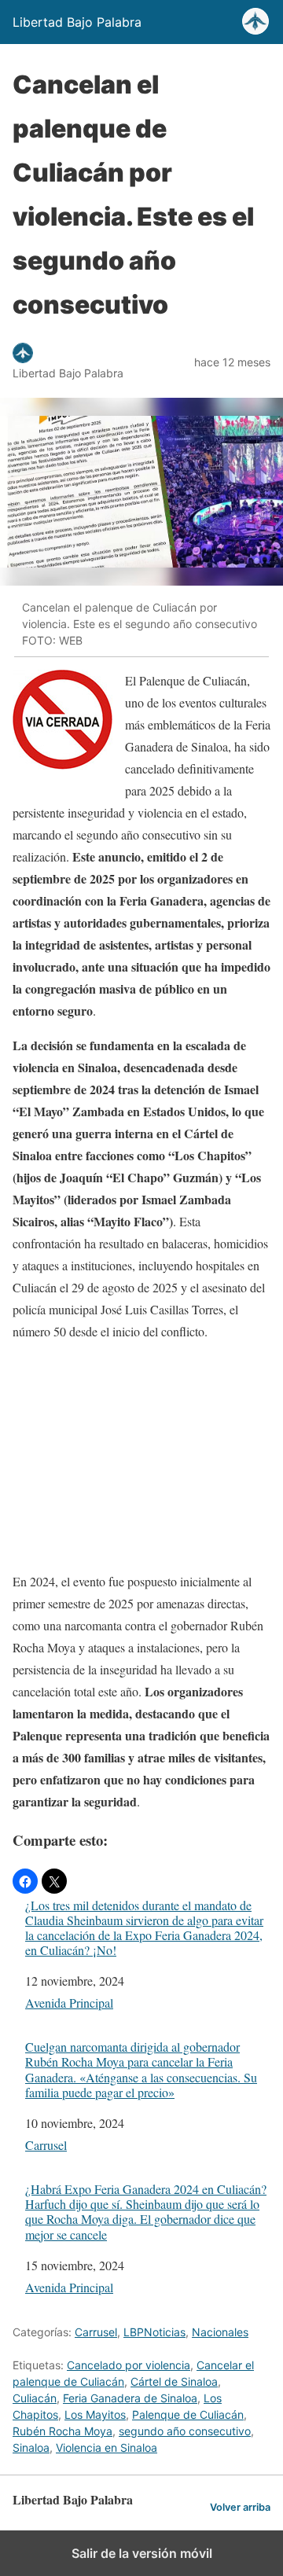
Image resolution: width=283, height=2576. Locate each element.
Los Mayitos (95, 2414)
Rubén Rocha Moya (62, 2431)
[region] (141, 1453)
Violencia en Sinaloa (107, 2447)
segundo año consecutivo (185, 2431)
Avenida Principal (69, 2003)
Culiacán (35, 2398)
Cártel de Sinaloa (174, 2381)
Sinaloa (31, 2447)
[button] (25, 1881)
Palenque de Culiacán (188, 2414)
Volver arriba (240, 2507)
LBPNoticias (154, 2332)
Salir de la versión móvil (142, 2553)
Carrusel (46, 2145)
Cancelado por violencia (129, 2365)
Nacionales (220, 2332)
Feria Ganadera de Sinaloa (130, 2398)
